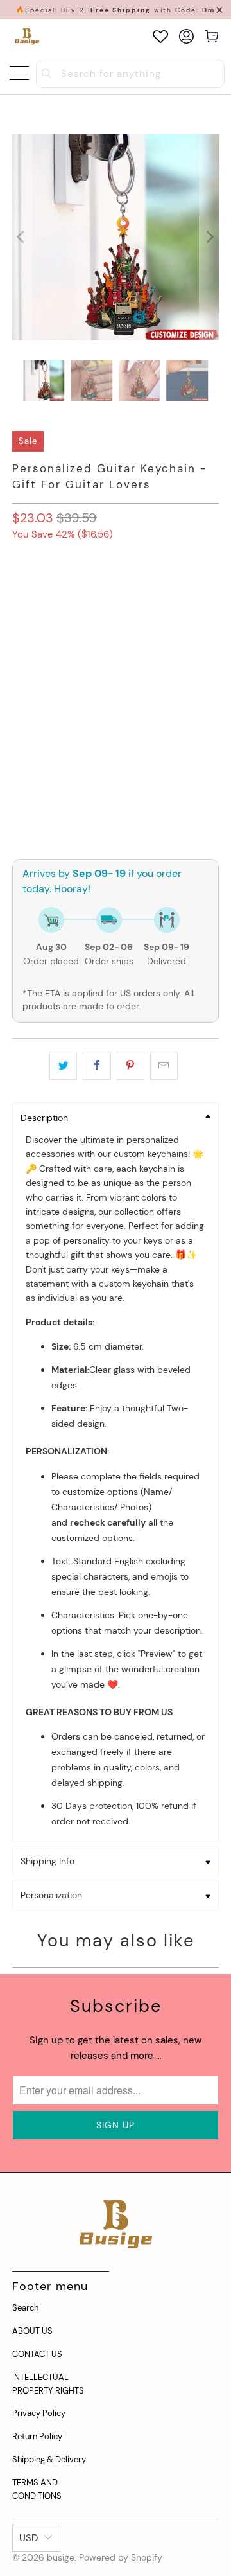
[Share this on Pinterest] (131, 1066)
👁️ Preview (116, 778)
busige (61, 2557)
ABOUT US (32, 2331)
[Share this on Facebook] (97, 1066)
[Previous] (22, 237)
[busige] (27, 36)
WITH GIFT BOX (49, 592)
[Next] (209, 237)
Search (25, 2308)
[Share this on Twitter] (63, 1066)
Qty (20, 717)
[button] (116, 642)
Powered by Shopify (121, 2557)
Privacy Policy (39, 2413)
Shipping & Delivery (49, 2459)
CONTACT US (37, 2354)
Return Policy (37, 2436)
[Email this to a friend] (164, 1066)
